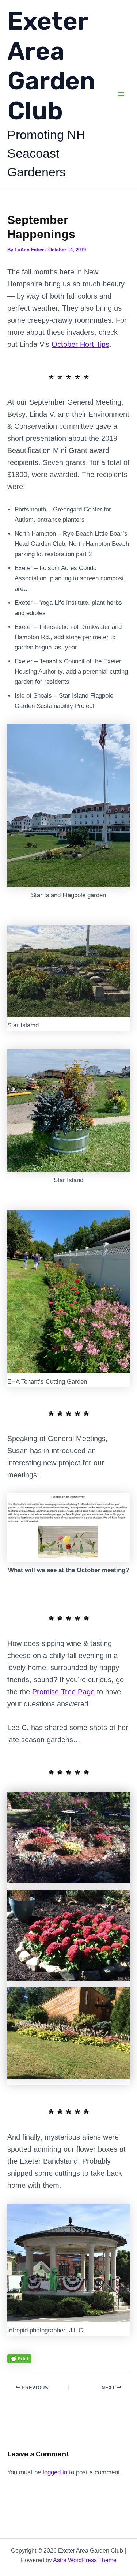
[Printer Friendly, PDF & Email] (19, 2359)
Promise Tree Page (63, 1692)
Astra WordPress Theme (85, 2560)
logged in (55, 2472)
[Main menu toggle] (122, 94)
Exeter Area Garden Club (51, 66)
